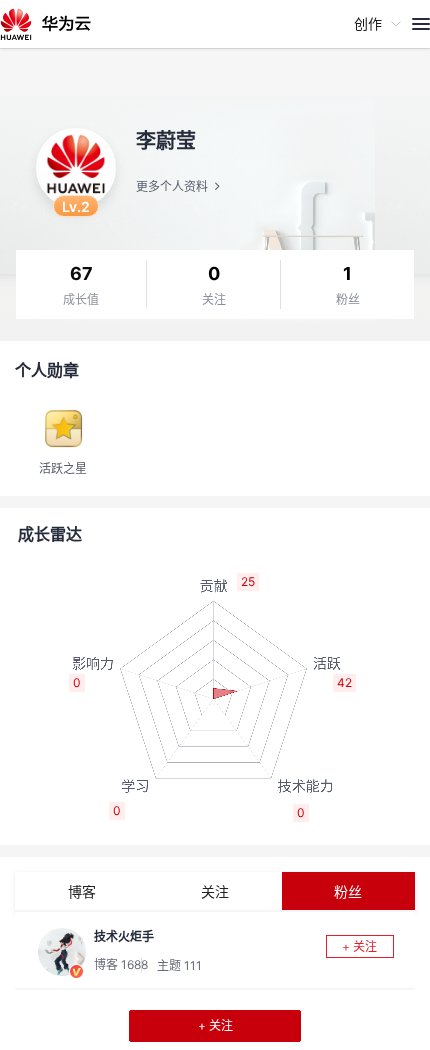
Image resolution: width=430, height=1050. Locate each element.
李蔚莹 (166, 141)
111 (193, 965)
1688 (134, 964)
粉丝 (348, 300)
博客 (82, 891)
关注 (214, 300)
